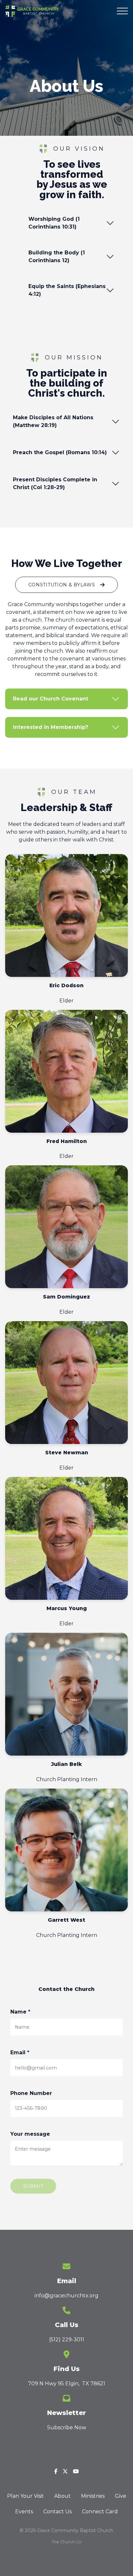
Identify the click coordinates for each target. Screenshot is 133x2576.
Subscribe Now (67, 2427)
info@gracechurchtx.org (66, 2296)
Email (20, 2052)
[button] (122, 11)
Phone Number (31, 2093)
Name (20, 2012)
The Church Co (66, 2542)
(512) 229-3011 (67, 2340)
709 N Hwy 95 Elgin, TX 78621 (67, 2384)
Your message (30, 2134)
